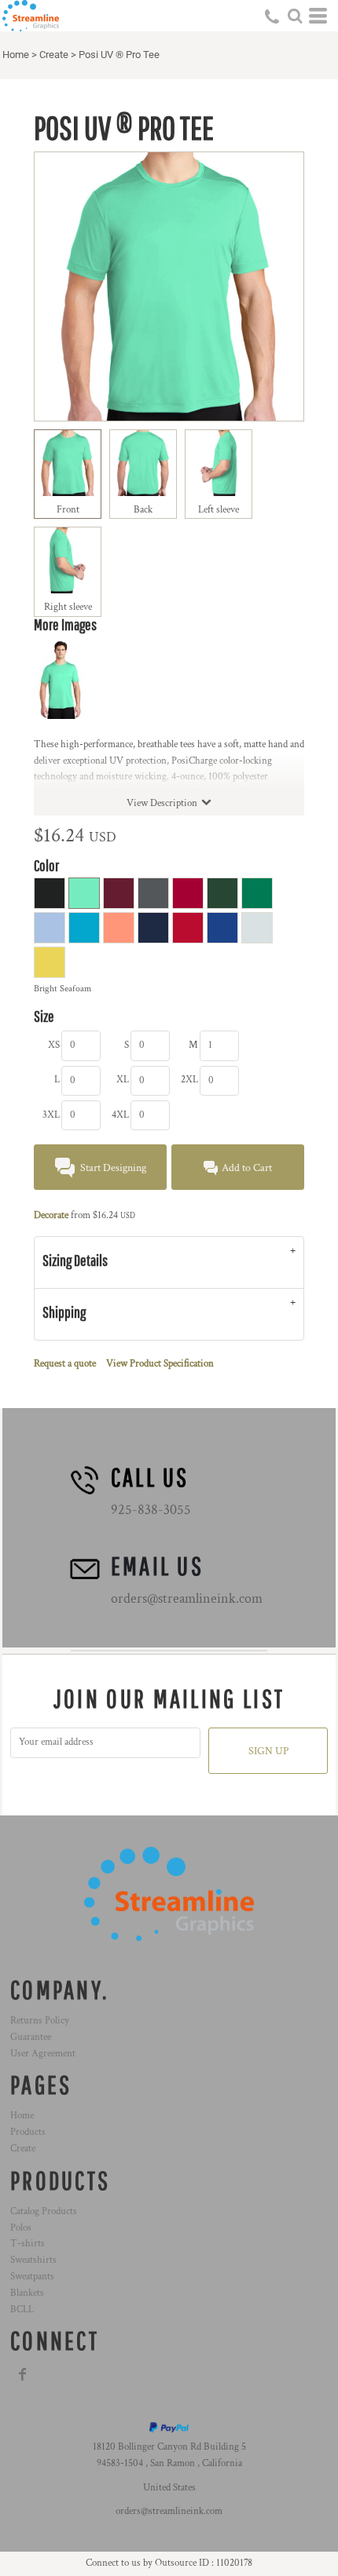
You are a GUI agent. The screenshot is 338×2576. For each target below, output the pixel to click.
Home (16, 55)
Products (28, 2132)
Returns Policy (40, 2021)
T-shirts (28, 2244)
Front (68, 510)
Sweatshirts (33, 2260)
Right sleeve (68, 607)
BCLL (22, 2310)
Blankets (27, 2293)
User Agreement (43, 2054)
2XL (189, 1080)
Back (143, 510)
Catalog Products (44, 2211)
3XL (51, 1115)
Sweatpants (32, 2277)
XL (123, 1080)
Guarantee (31, 2037)
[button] (295, 16)
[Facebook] (23, 2374)
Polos (21, 2228)
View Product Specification (160, 1364)
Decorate (51, 1215)
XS (54, 1045)
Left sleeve (219, 510)
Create (54, 55)
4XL (120, 1115)
